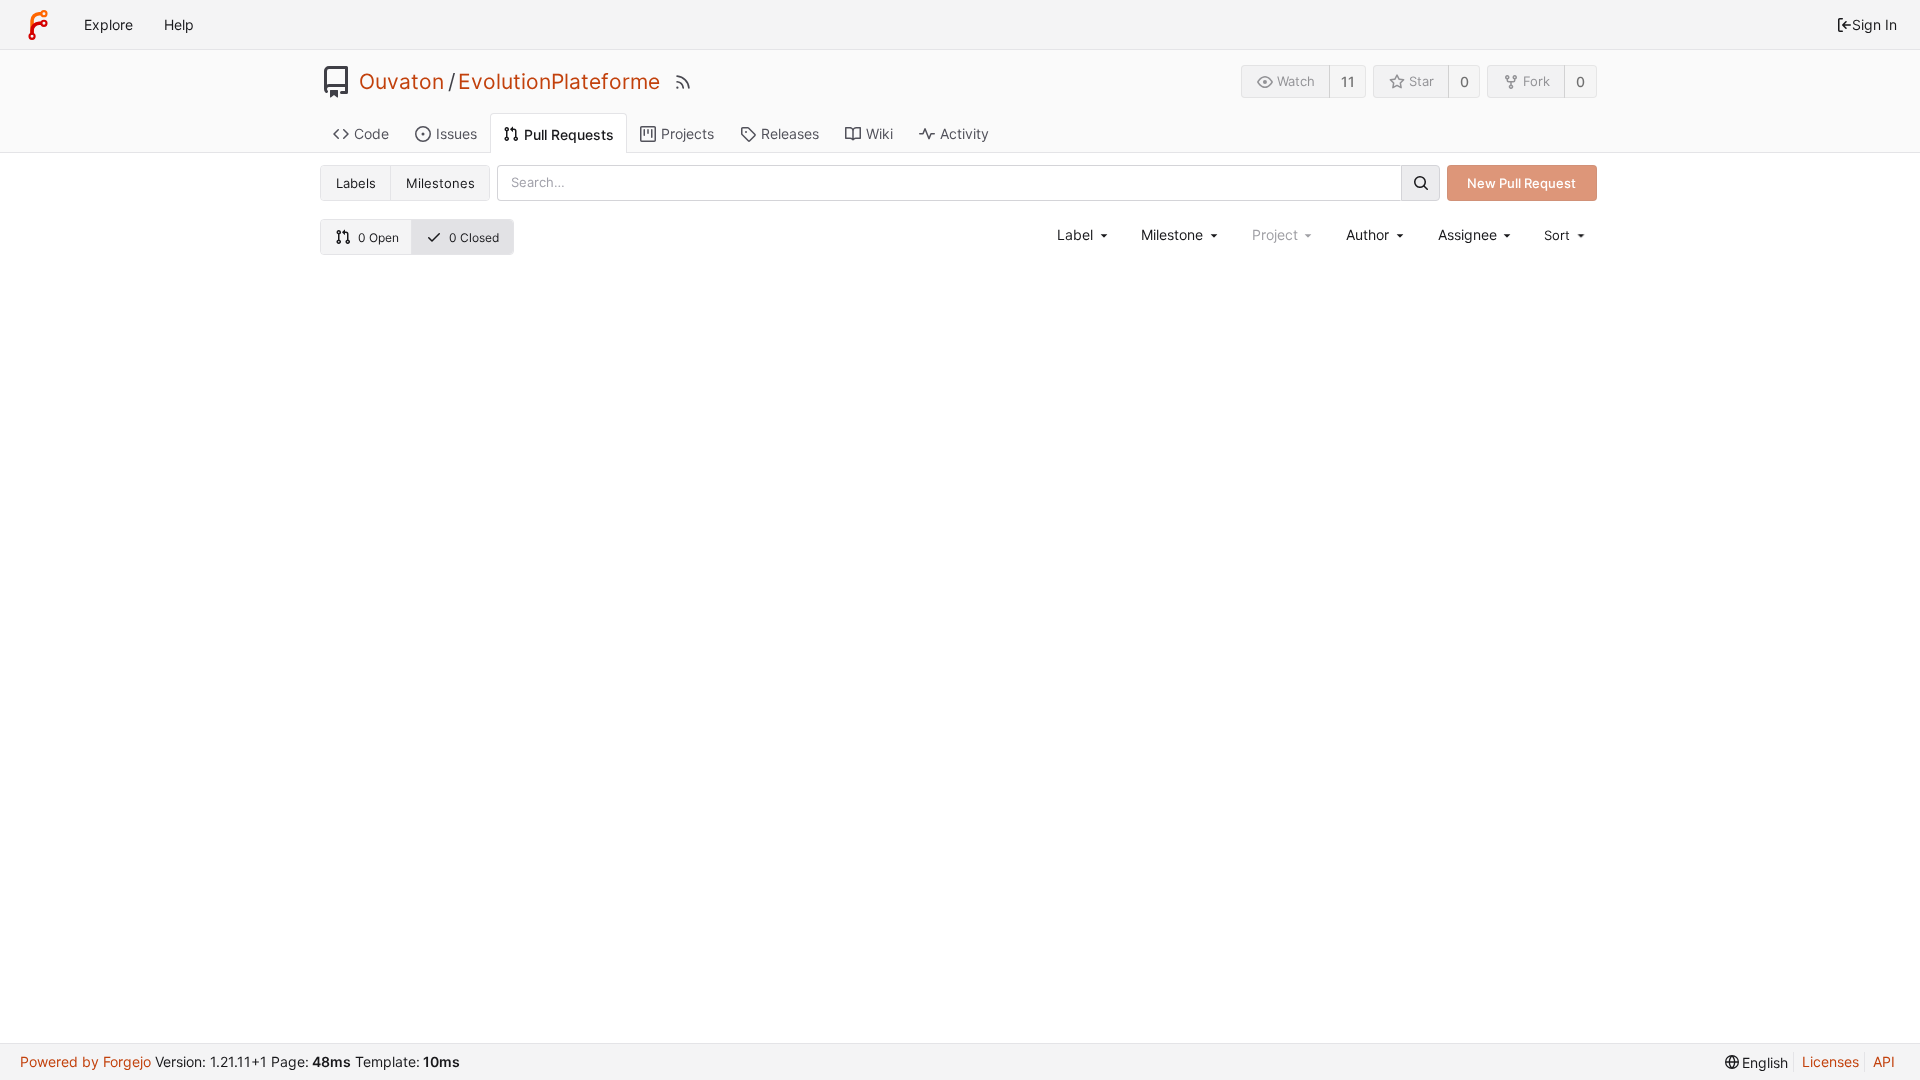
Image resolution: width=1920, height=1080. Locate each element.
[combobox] (1083, 234)
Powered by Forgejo (85, 1061)
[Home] (38, 25)
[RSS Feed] (683, 82)
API (1884, 1061)
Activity (964, 133)
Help (179, 24)
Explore (108, 24)
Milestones (440, 183)
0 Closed (474, 237)
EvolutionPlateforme (559, 82)
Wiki (879, 133)
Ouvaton (401, 82)
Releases (790, 133)
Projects (687, 133)
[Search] (1420, 182)
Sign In (1874, 24)
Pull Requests (569, 134)
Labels (356, 183)
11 (1348, 81)
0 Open (378, 237)
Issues (456, 133)
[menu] (1566, 235)
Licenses (1830, 1061)
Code (371, 133)
